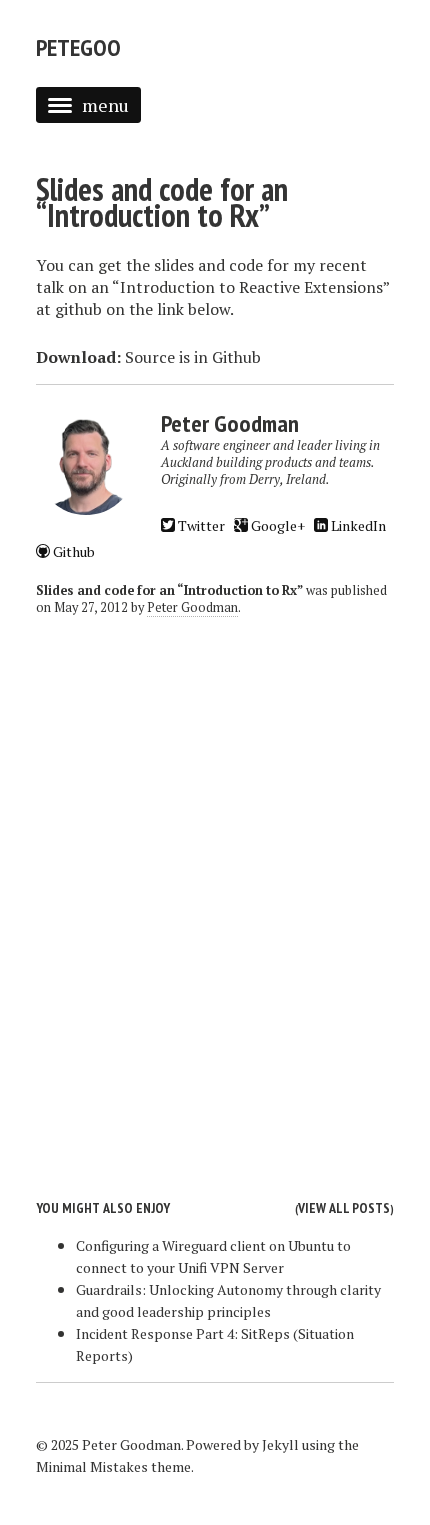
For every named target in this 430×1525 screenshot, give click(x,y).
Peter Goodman (192, 607)
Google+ (276, 525)
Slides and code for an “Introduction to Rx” (162, 202)
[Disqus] (215, 892)
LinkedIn (357, 525)
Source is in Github (193, 357)
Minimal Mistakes (92, 1466)
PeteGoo (78, 47)
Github (72, 551)
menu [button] (105, 105)
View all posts (344, 1208)
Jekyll (280, 1444)
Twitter (200, 525)
